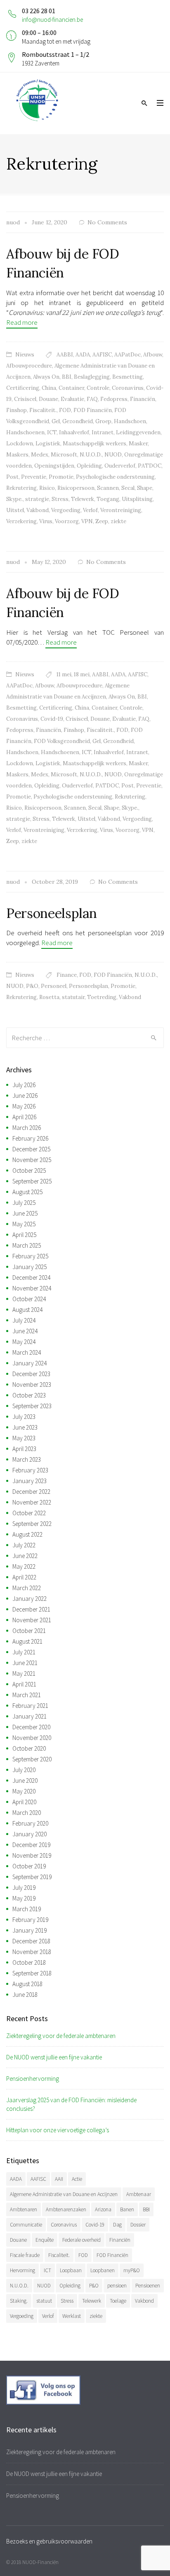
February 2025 (30, 1256)
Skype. (14, 499)
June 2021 (25, 1663)
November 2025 (32, 1160)
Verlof (90, 510)
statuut (44, 2301)
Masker (138, 444)
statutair (73, 997)
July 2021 (24, 1652)
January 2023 (30, 1481)
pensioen (117, 2286)
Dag (117, 2225)
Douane (48, 399)
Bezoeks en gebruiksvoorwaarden (49, 2541)
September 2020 (32, 1759)
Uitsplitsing (137, 499)
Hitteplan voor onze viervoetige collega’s (58, 2130)
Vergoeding (66, 510)
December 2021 (31, 1609)
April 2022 (24, 1577)
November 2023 (32, 1385)
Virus (46, 521)
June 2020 (25, 1781)
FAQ (92, 399)
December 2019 (31, 1845)
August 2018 (27, 1984)
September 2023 (32, 1406)
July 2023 (24, 1417)
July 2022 (24, 1545)
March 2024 (27, 1352)
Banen (127, 2209)
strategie (37, 499)
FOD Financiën (93, 410)
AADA (83, 355)
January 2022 (30, 1599)
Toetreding (102, 997)
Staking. (19, 2301)
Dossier (138, 2225)
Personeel (54, 986)
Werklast (72, 2316)
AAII (59, 2179)
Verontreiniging (121, 510)
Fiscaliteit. (43, 410)
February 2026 (30, 1138)
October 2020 (29, 1748)
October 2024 (29, 1299)
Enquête (45, 2240)
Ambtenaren (24, 2209)
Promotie (61, 477)
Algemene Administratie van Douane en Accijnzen (64, 2194)
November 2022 (32, 1502)
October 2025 (29, 1170)
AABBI (65, 355)
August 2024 (27, 1310)
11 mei (64, 674)
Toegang (108, 499)
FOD (65, 410)
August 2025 (27, 1192)
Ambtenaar (139, 2194)
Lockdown (20, 444)
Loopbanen (103, 2270)
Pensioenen (148, 2286)
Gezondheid (78, 421)
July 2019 (24, 1888)
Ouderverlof (120, 466)
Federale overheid (81, 2240)
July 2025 (24, 1203)
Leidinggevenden (138, 432)
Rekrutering (21, 488)
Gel (56, 421)
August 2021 (27, 1641)
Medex (40, 455)
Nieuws (25, 355)
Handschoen (130, 421)
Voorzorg (67, 521)
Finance (67, 975)
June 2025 (25, 1213)
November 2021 (32, 1620)
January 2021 (30, 1716)
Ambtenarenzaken (66, 2209)
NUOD (113, 455)
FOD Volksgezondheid (62, 741)
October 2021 (29, 1631)
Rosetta (49, 997)
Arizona (103, 2209)
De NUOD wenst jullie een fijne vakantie (54, 2057)
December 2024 (31, 1278)
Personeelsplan (52, 913)
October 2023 (29, 1395)
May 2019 (24, 1898)
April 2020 (24, 1802)
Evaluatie (72, 399)
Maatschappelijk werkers (94, 444)
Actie (77, 2179)
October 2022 (29, 1513)
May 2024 (24, 1342)
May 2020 (24, 1791)
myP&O (132, 2270)
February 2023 (30, 1470)
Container (71, 388)
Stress (60, 499)
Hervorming (22, 2270)
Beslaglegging (92, 377)
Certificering (23, 388)
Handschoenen (25, 432)
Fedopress (114, 399)
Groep (103, 421)
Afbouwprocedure (29, 366)
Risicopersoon (76, 488)
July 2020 (24, 1770)
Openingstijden (54, 466)
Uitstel (15, 510)
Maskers (17, 455)
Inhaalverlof (74, 432)
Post (12, 477)
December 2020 (31, 1727)
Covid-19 (52, 719)
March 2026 (27, 1128)
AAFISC (102, 355)
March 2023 (27, 1459)
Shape (145, 488)
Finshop (17, 410)
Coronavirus (128, 388)
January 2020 (30, 1834)
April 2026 (24, 1117)
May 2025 (24, 1224)
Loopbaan (71, 2270)
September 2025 (32, 1181)
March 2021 (27, 1695)
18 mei (82, 674)
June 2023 (25, 1427)
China (49, 388)
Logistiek (48, 444)
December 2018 (31, 1941)
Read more (22, 322)
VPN (87, 521)
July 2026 (24, 1085)
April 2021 (24, 1684)
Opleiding (89, 466)
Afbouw (153, 355)
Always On (46, 377)
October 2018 (29, 1962)
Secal (128, 488)
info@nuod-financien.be (52, 20)
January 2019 (30, 1930)
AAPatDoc (127, 355)
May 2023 (24, 1438)
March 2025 (27, 1245)
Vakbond (38, 510)
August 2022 (27, 1534)
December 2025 (31, 1149)
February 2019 (30, 1920)
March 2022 (27, 1588)
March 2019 (27, 1909)
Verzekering (21, 521)
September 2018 (32, 1973)
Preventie (34, 477)
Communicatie (26, 2225)
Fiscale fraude (25, 2255)
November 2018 (32, 1952)
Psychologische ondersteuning (115, 477)
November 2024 (32, 1288)
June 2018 (25, 1995)
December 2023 (31, 1374)
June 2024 (25, 1331)
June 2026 (25, 1096)
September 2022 (32, 1524)
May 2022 (24, 1566)
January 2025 (30, 1267)
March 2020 (27, 1813)
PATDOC (150, 466)
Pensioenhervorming (33, 2079)
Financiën (143, 399)
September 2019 (32, 1877)
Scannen (108, 488)
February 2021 (30, 1706)
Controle (98, 388)
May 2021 (24, 1673)
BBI (67, 377)
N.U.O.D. (91, 455)
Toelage (118, 2301)
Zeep (102, 521)
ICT (52, 432)
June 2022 (25, 1556)
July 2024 (24, 1320)
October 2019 (29, 1866)
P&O (32, 986)
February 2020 (30, 1823)
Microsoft (64, 455)
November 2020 (32, 1738)
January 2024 (30, 1363)
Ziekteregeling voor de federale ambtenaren (61, 2036)
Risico (47, 488)
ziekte (118, 521)
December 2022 (31, 1492)
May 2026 (24, 1106)
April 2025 (24, 1235)
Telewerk (83, 499)
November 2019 (32, 1855)
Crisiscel (25, 399)
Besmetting (127, 377)
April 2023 (24, 1449)
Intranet (103, 432)
